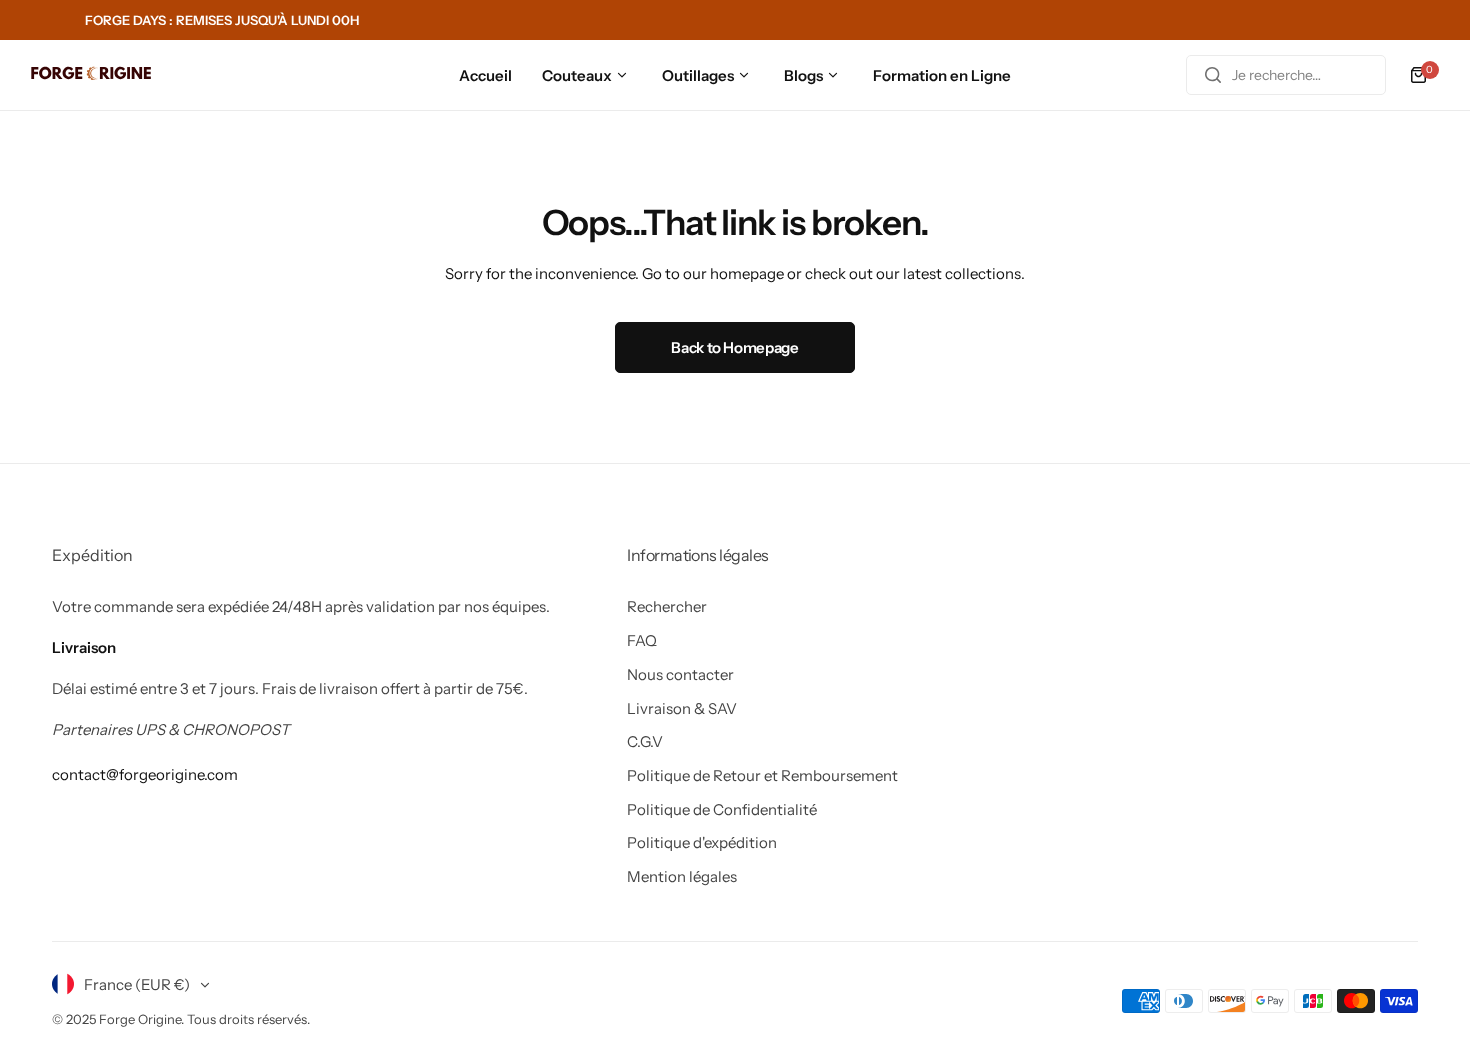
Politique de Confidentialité (722, 809)
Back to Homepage (734, 347)
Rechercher (667, 606)
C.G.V (645, 741)
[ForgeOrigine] (91, 75)
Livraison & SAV (682, 708)
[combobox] (1286, 75)
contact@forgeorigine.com (145, 774)
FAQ (642, 640)
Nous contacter (680, 674)
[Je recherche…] (1213, 75)
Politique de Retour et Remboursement (762, 775)
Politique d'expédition (702, 842)
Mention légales (682, 876)
